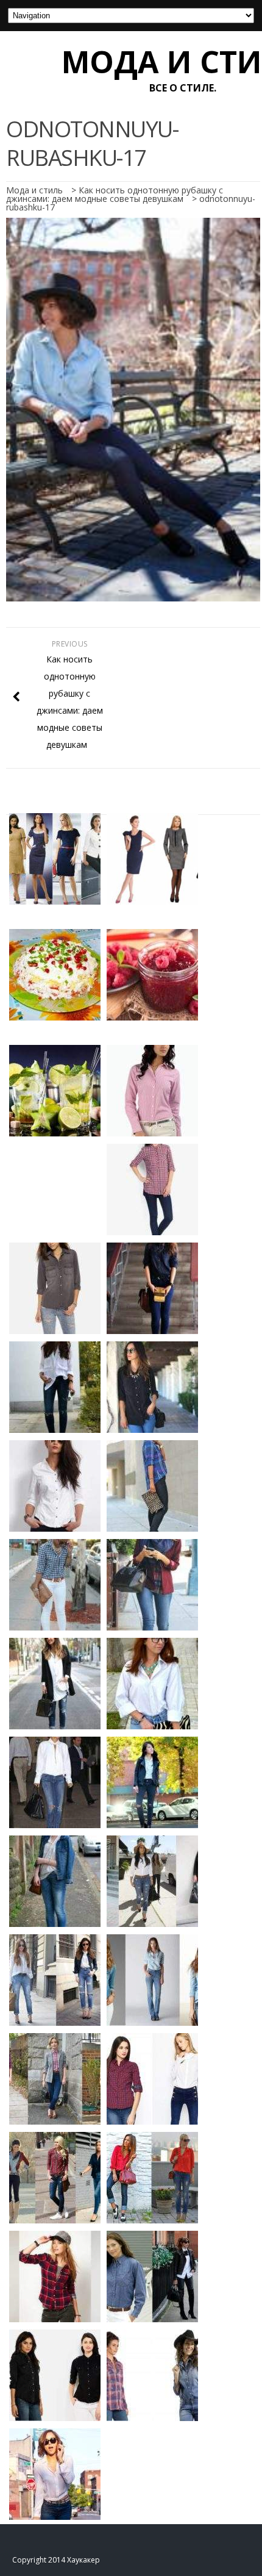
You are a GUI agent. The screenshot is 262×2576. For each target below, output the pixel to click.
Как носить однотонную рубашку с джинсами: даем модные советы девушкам (115, 194)
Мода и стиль (34, 190)
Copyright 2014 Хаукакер (56, 2560)
